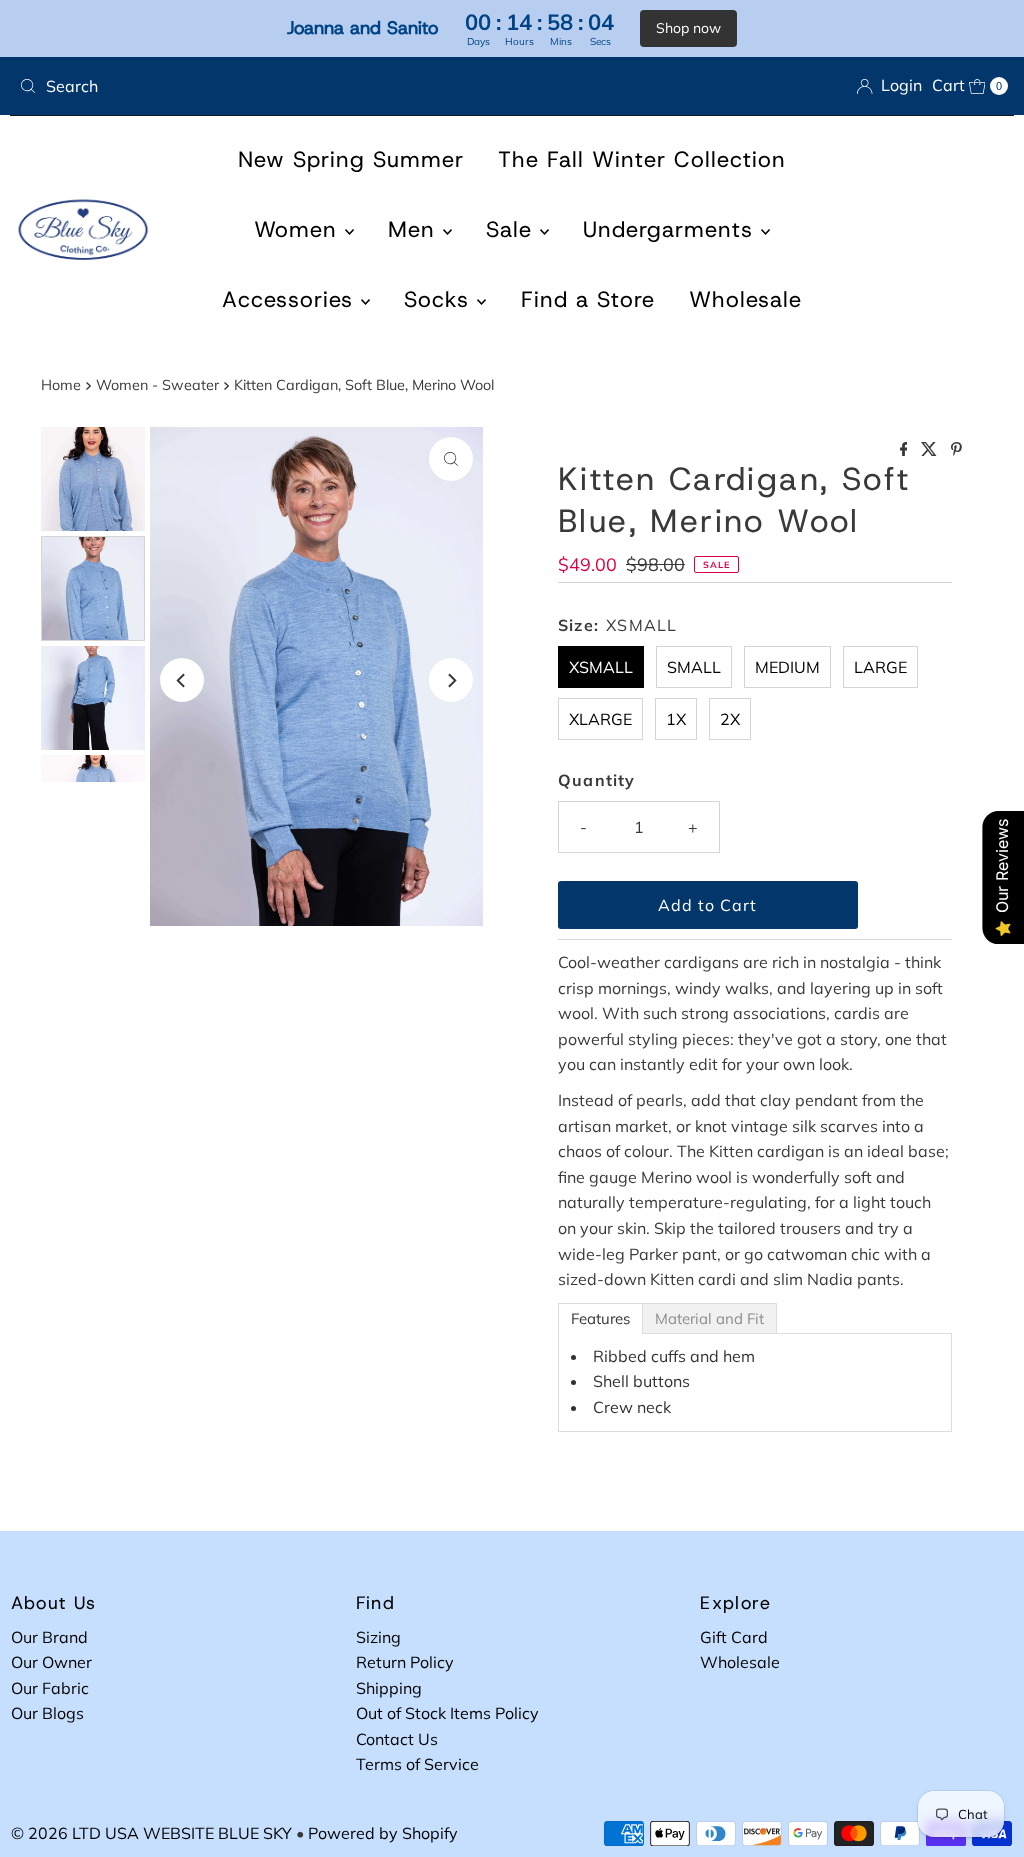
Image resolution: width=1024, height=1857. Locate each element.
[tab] (600, 1318)
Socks (440, 299)
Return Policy (405, 1662)
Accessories (291, 299)
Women (299, 229)
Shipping (389, 1688)
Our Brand (49, 1637)
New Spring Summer (351, 159)
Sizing (378, 1637)
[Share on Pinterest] (956, 450)
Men (415, 229)
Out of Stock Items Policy (447, 1713)
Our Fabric (50, 1688)
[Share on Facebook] (906, 450)
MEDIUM (787, 667)
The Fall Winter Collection (642, 159)
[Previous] (182, 680)
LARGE (880, 667)
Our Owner (51, 1662)
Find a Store (588, 299)
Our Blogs (47, 1713)
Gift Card (734, 1637)
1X (676, 719)
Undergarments (672, 229)
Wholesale (745, 299)
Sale (513, 229)
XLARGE (600, 719)
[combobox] (257, 86)
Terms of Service (417, 1764)
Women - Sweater (157, 385)
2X (730, 719)
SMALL (694, 667)
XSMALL (601, 667)
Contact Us (397, 1739)
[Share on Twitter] (931, 450)
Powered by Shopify (383, 1833)
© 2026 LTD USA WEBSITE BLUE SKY (151, 1833)
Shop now (688, 28)
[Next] (451, 680)
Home (61, 385)
